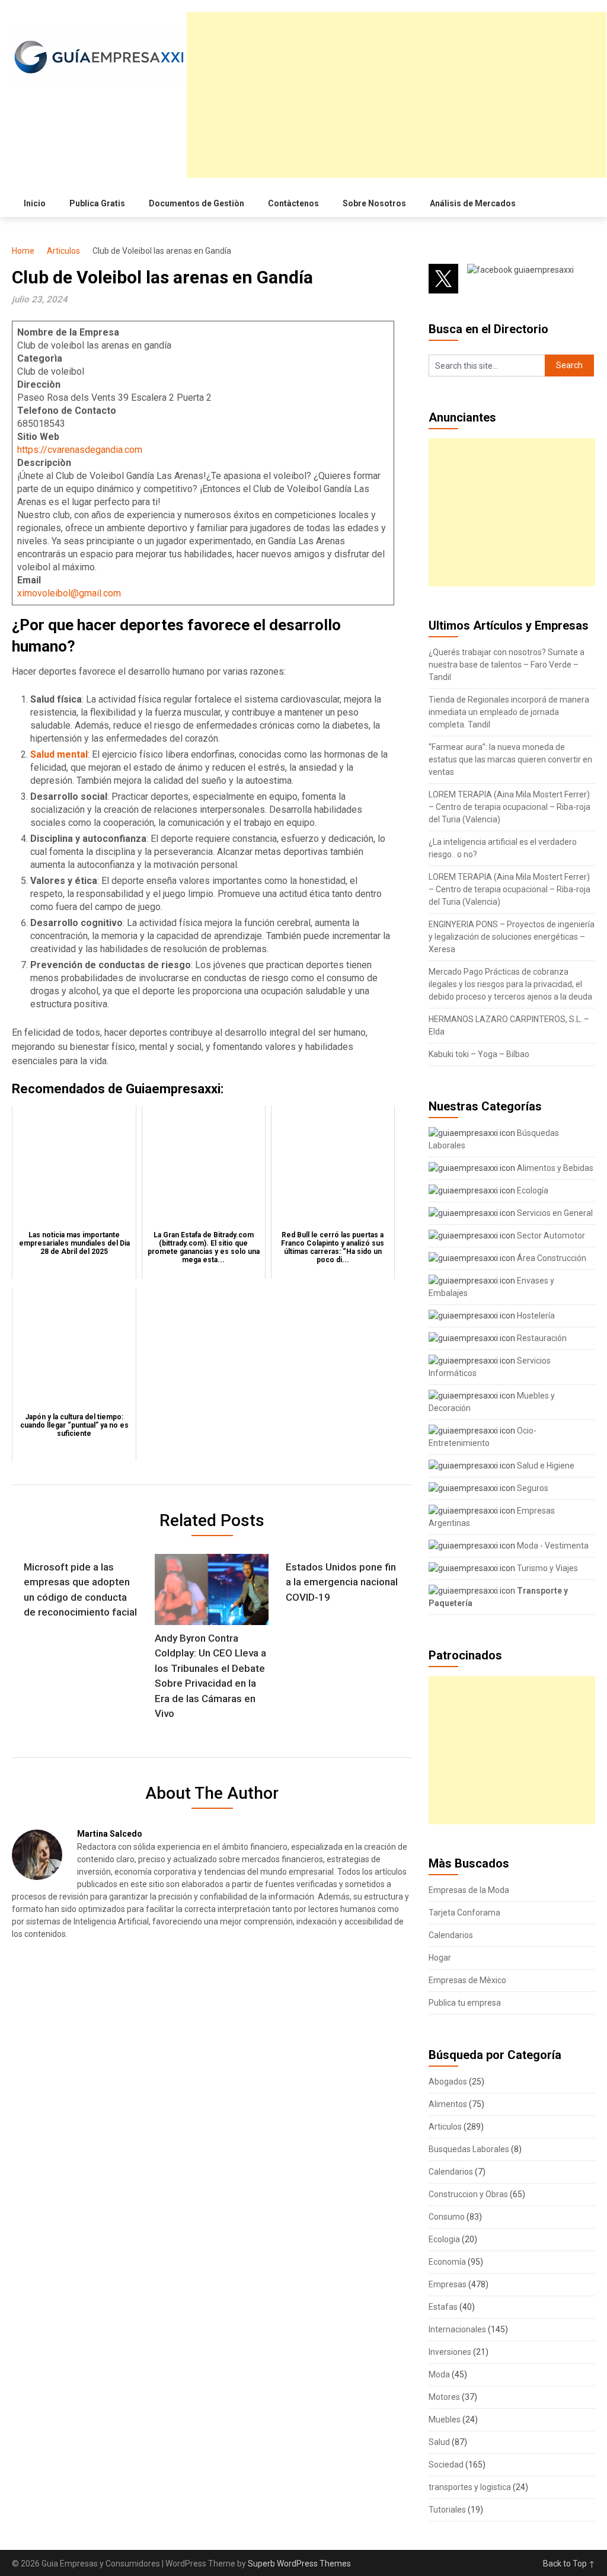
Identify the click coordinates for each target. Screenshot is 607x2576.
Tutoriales (447, 2510)
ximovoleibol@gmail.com (69, 593)
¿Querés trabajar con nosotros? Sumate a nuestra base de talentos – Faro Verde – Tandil (507, 665)
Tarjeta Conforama (464, 1913)
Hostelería (535, 1316)
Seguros (532, 1488)
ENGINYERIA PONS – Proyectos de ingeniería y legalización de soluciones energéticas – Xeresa (512, 937)
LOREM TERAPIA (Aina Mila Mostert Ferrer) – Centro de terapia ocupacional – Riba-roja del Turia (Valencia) (509, 807)
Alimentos (448, 2104)
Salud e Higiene (545, 1466)
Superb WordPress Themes (299, 2564)
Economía (447, 2262)
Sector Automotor (550, 1236)
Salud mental (59, 754)
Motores (444, 2397)
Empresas (448, 2284)
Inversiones (450, 2352)
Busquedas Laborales (469, 2149)
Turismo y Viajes (547, 1568)
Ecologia (444, 2239)
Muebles (445, 2419)
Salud (439, 2442)
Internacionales (457, 2329)
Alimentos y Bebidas (554, 1168)
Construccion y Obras (468, 2194)
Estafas (443, 2307)
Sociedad (446, 2465)
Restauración (541, 1338)
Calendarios (451, 1935)
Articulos (63, 251)
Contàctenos (293, 203)
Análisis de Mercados (473, 203)
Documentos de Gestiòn (197, 203)
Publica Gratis (97, 203)
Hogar (440, 1958)
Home (23, 251)
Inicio (35, 203)
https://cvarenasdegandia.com (80, 450)
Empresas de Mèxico (467, 1980)
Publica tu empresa (465, 2003)
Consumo (447, 2217)
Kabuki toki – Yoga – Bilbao (479, 1054)
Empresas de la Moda (469, 1890)
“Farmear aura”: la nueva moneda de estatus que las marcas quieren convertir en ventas (510, 759)
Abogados (448, 2082)
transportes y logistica (470, 2487)
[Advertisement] (397, 95)
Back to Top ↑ (569, 2564)
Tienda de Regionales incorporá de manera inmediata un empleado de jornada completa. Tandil (509, 712)
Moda (439, 2374)
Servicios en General (554, 1213)
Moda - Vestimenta (552, 1546)
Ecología (532, 1190)
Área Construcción (551, 1258)
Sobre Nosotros (374, 203)
